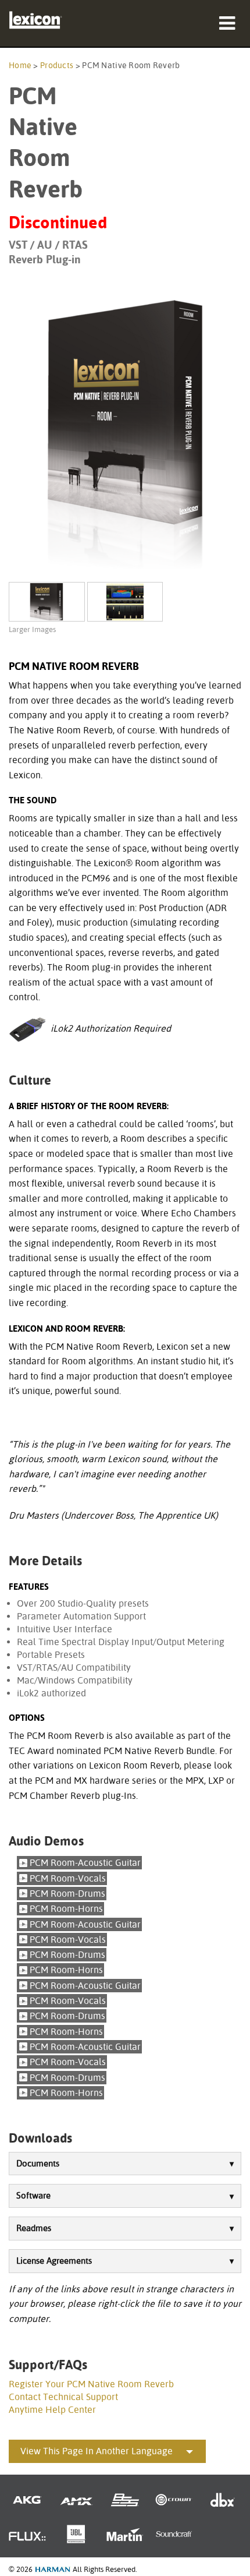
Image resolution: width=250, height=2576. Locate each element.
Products (57, 65)
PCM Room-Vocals (68, 1878)
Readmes (34, 2228)
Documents (38, 2164)
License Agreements (54, 2261)
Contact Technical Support (63, 2397)
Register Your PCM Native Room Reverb (91, 2384)
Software (33, 2196)
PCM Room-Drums (67, 1894)
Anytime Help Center (52, 2410)
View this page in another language (97, 2451)
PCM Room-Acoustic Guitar (85, 1863)
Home (20, 65)
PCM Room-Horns (66, 1909)
